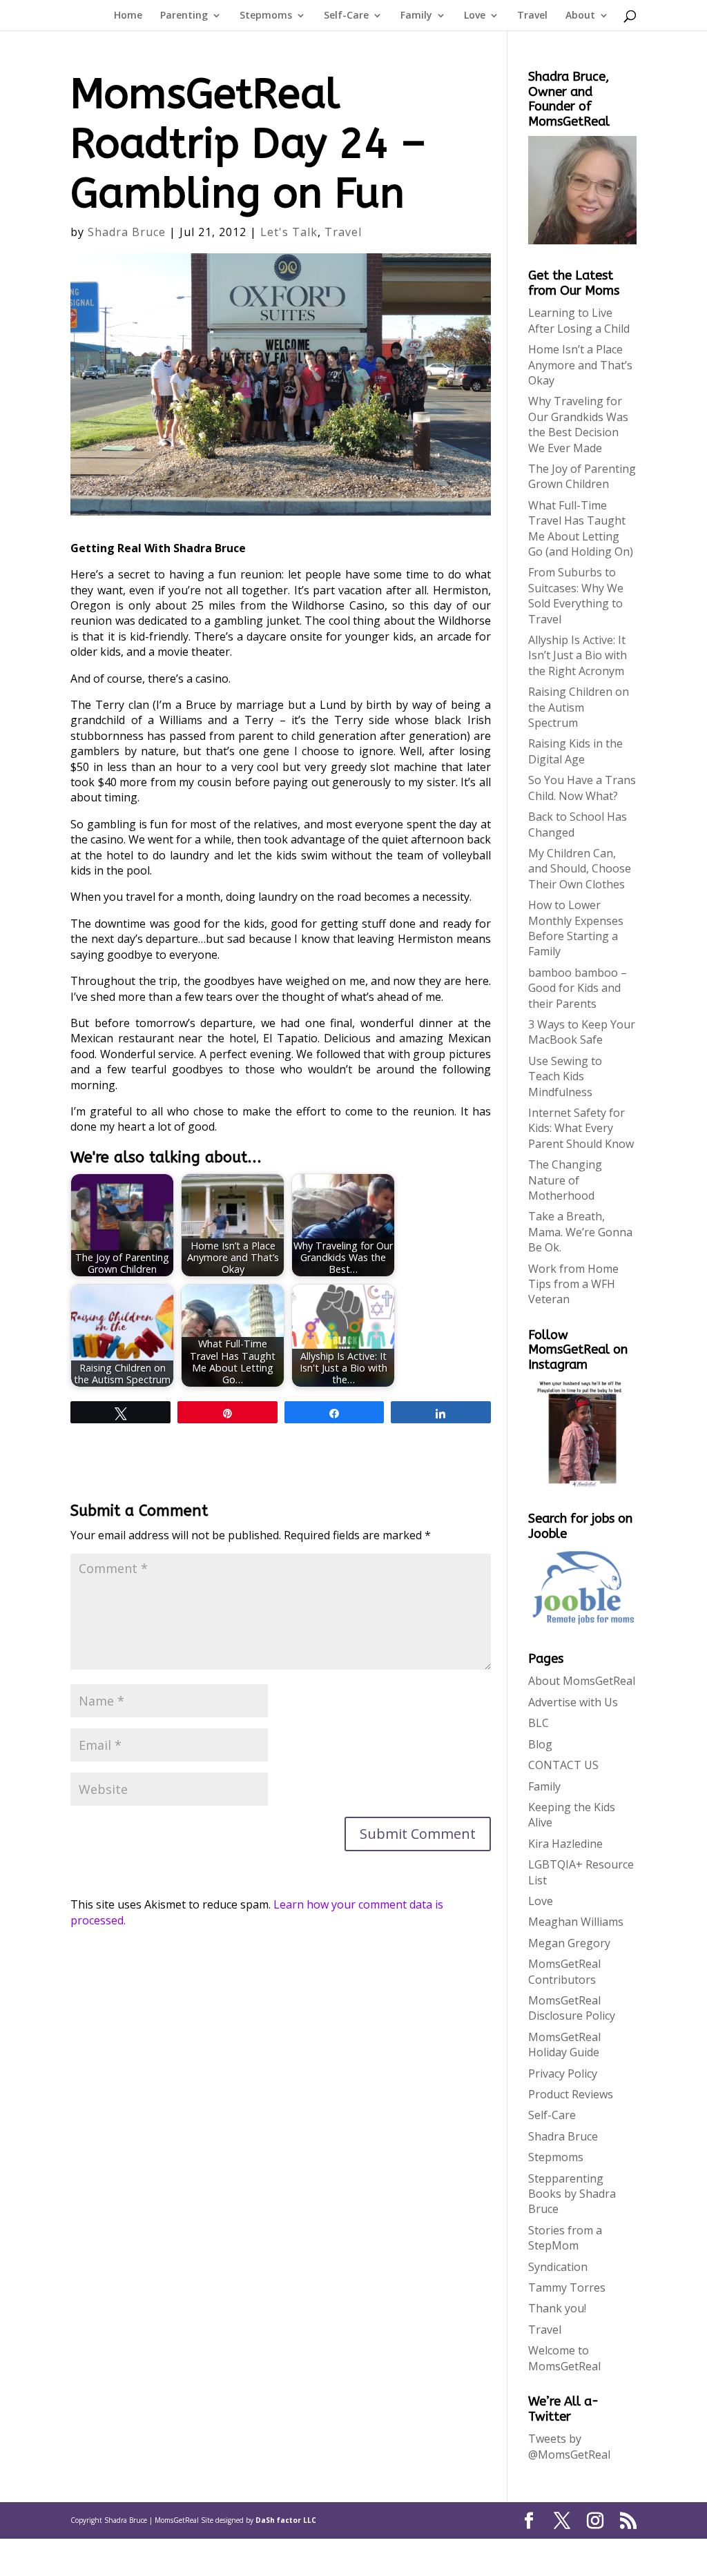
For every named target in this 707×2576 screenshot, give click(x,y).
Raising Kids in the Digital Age (575, 751)
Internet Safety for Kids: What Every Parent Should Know (581, 1128)
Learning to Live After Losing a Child (579, 320)
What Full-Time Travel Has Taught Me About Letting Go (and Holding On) (581, 528)
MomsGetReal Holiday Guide (564, 2045)
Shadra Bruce (127, 232)
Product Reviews (571, 2094)
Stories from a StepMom (565, 2238)
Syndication (558, 2267)
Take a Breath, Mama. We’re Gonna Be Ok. (580, 1232)
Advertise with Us (573, 1702)
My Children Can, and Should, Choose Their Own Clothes (580, 869)
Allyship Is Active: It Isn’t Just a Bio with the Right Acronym (578, 655)
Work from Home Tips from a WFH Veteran (573, 1284)
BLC (539, 1723)
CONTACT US (563, 1765)
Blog (540, 1744)
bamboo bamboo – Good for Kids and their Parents (578, 988)
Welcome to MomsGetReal (564, 2358)
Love (475, 16)
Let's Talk (289, 232)
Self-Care (346, 16)
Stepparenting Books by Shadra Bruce (572, 2194)
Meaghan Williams (576, 1922)
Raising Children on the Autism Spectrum (579, 707)
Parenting (184, 16)
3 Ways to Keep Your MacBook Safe (582, 1032)
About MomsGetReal (582, 1681)
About (580, 16)
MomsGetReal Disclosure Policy (572, 2008)
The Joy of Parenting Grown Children (582, 476)
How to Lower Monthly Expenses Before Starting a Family (576, 928)
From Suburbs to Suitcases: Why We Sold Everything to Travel (576, 595)
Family (416, 16)
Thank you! (557, 2308)
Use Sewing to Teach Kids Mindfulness (565, 1076)
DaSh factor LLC (286, 2520)
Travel (532, 16)
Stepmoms (266, 16)
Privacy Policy (563, 2074)
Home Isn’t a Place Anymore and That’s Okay (580, 365)
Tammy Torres (567, 2287)
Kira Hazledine (565, 1844)
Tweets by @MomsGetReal (569, 2446)
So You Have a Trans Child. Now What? (582, 788)
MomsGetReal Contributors (564, 1971)
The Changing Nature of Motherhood (565, 1180)
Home (128, 16)
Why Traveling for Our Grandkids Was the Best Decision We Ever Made (578, 424)
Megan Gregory (569, 1943)
